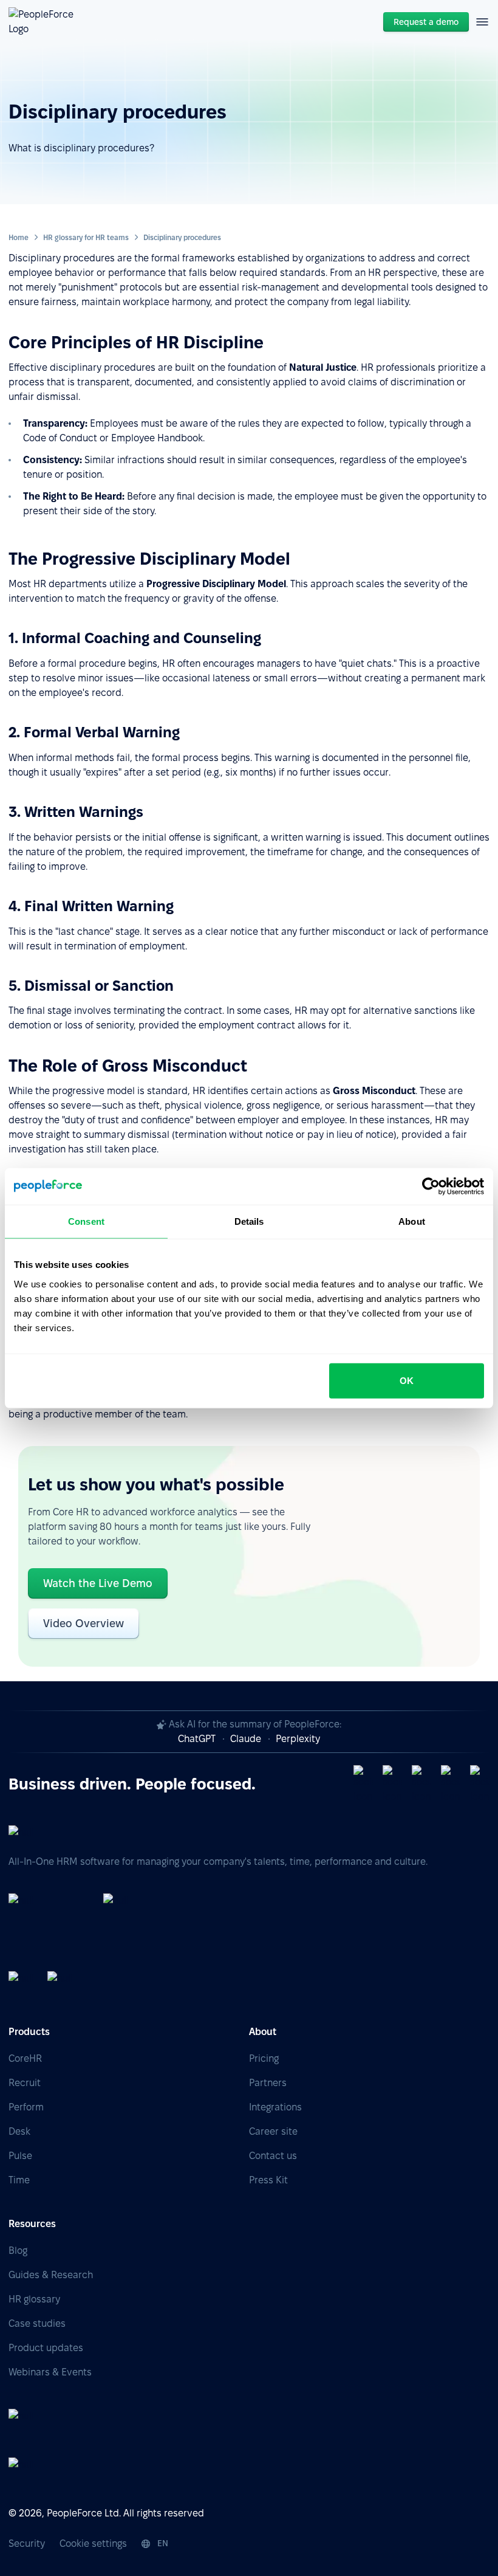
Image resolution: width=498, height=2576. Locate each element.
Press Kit (268, 2180)
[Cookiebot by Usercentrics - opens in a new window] (431, 1186)
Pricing (264, 2058)
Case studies (37, 2323)
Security (27, 2543)
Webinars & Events (50, 2372)
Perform (26, 2107)
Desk (19, 2131)
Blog (18, 2251)
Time (19, 2180)
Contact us (273, 2156)
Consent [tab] (86, 1221)
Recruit (25, 2083)
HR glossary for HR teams (86, 237)
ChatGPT (197, 1739)
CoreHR (25, 2058)
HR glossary (34, 2299)
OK (407, 1380)
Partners (268, 2083)
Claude (246, 1739)
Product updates (46, 2348)
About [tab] (412, 1221)
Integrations (275, 2107)
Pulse (20, 2156)
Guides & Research (51, 2275)
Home (19, 237)
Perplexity (298, 1739)
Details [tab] (249, 1221)
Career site (273, 2131)
